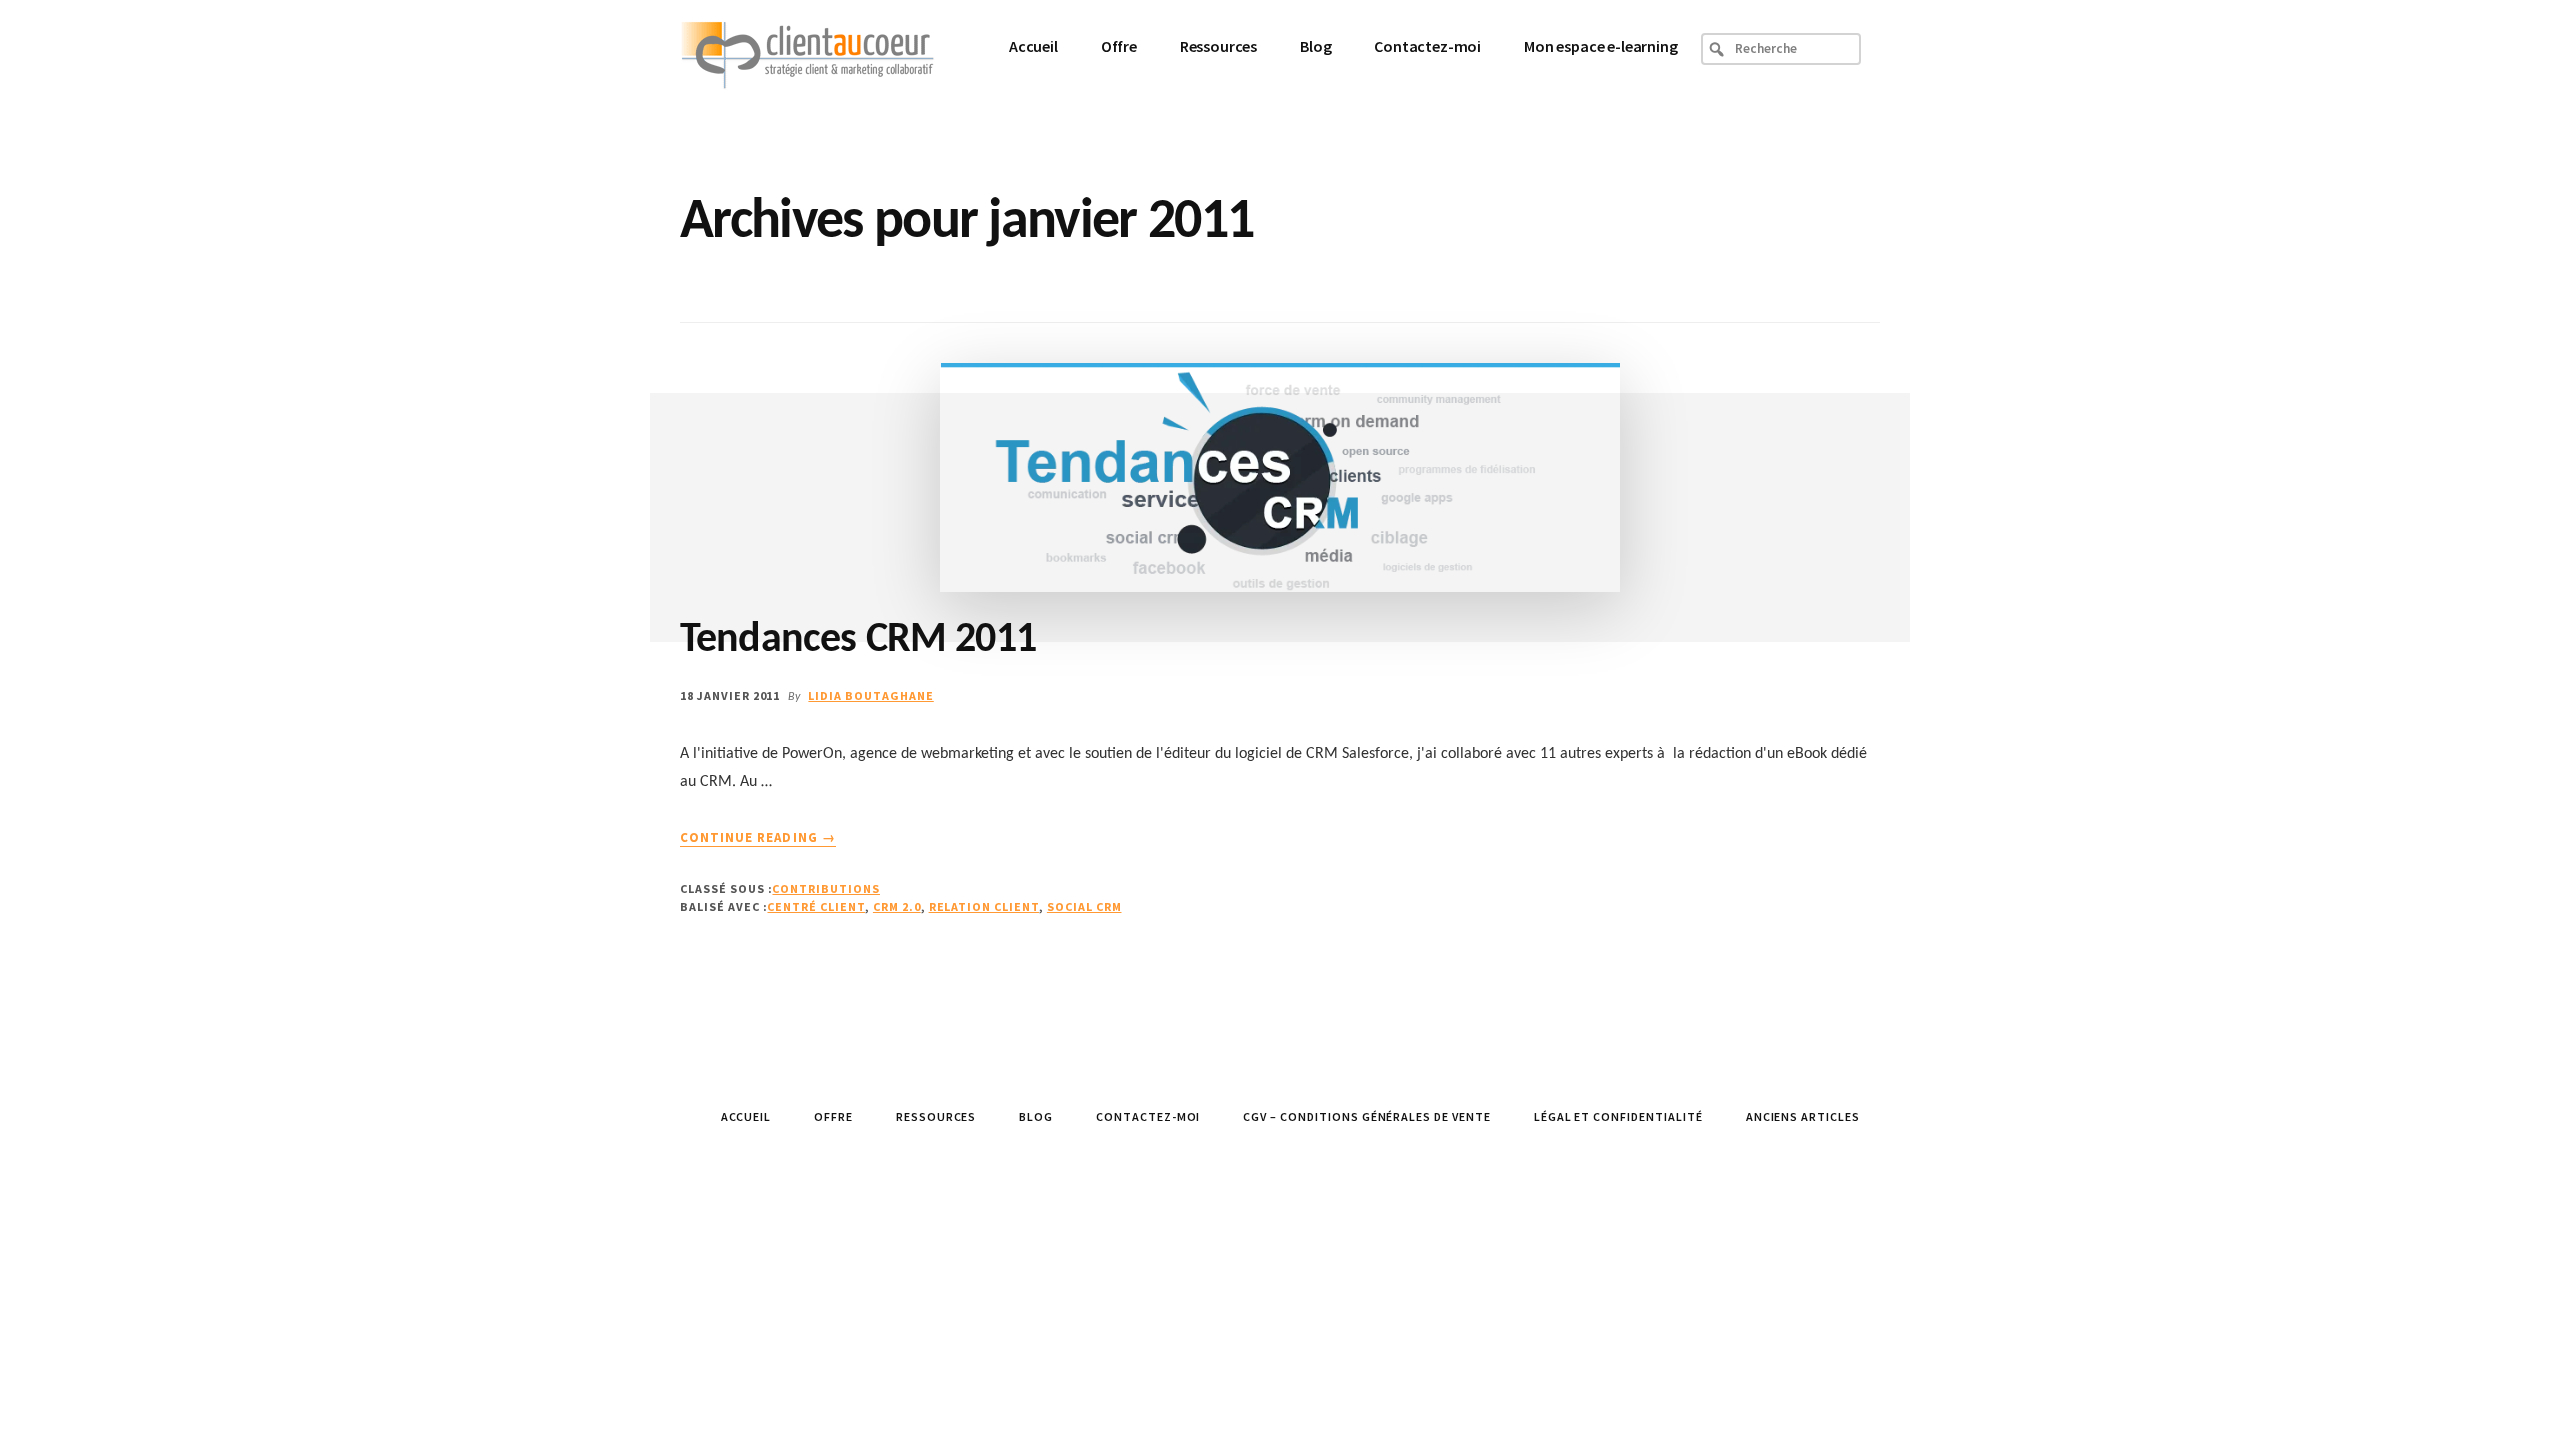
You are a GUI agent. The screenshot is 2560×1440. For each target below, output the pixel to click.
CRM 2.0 (897, 906)
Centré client (815, 906)
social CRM (1084, 906)
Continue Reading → (758, 838)
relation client (984, 906)
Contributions (825, 888)
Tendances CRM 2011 (858, 640)
